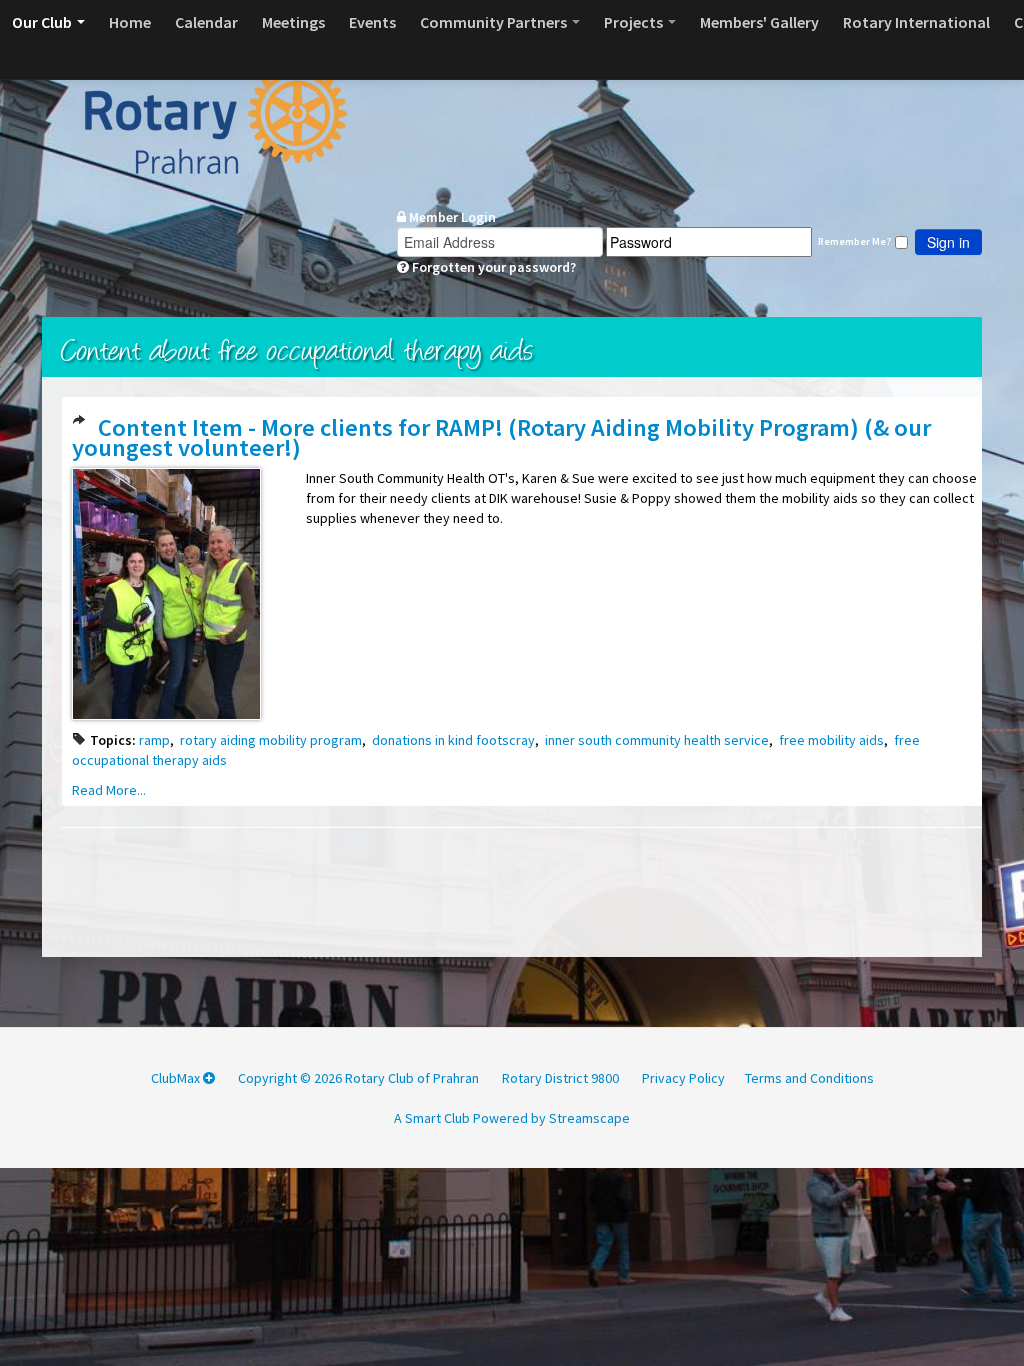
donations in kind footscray (453, 740)
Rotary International (916, 22)
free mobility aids (831, 740)
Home (130, 22)
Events (372, 22)
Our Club (43, 22)
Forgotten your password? (492, 267)
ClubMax (177, 1078)
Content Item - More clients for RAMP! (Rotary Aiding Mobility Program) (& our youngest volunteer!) (501, 437)
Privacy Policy (683, 1078)
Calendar (206, 22)
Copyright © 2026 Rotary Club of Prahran (358, 1078)
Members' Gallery (759, 22)
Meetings (293, 22)
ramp (154, 740)
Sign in (948, 242)
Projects (635, 22)
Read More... (109, 790)
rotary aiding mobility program (271, 740)
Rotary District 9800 (560, 1078)
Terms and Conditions (809, 1078)
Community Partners (495, 22)
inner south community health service (657, 740)
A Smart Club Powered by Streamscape (512, 1118)
